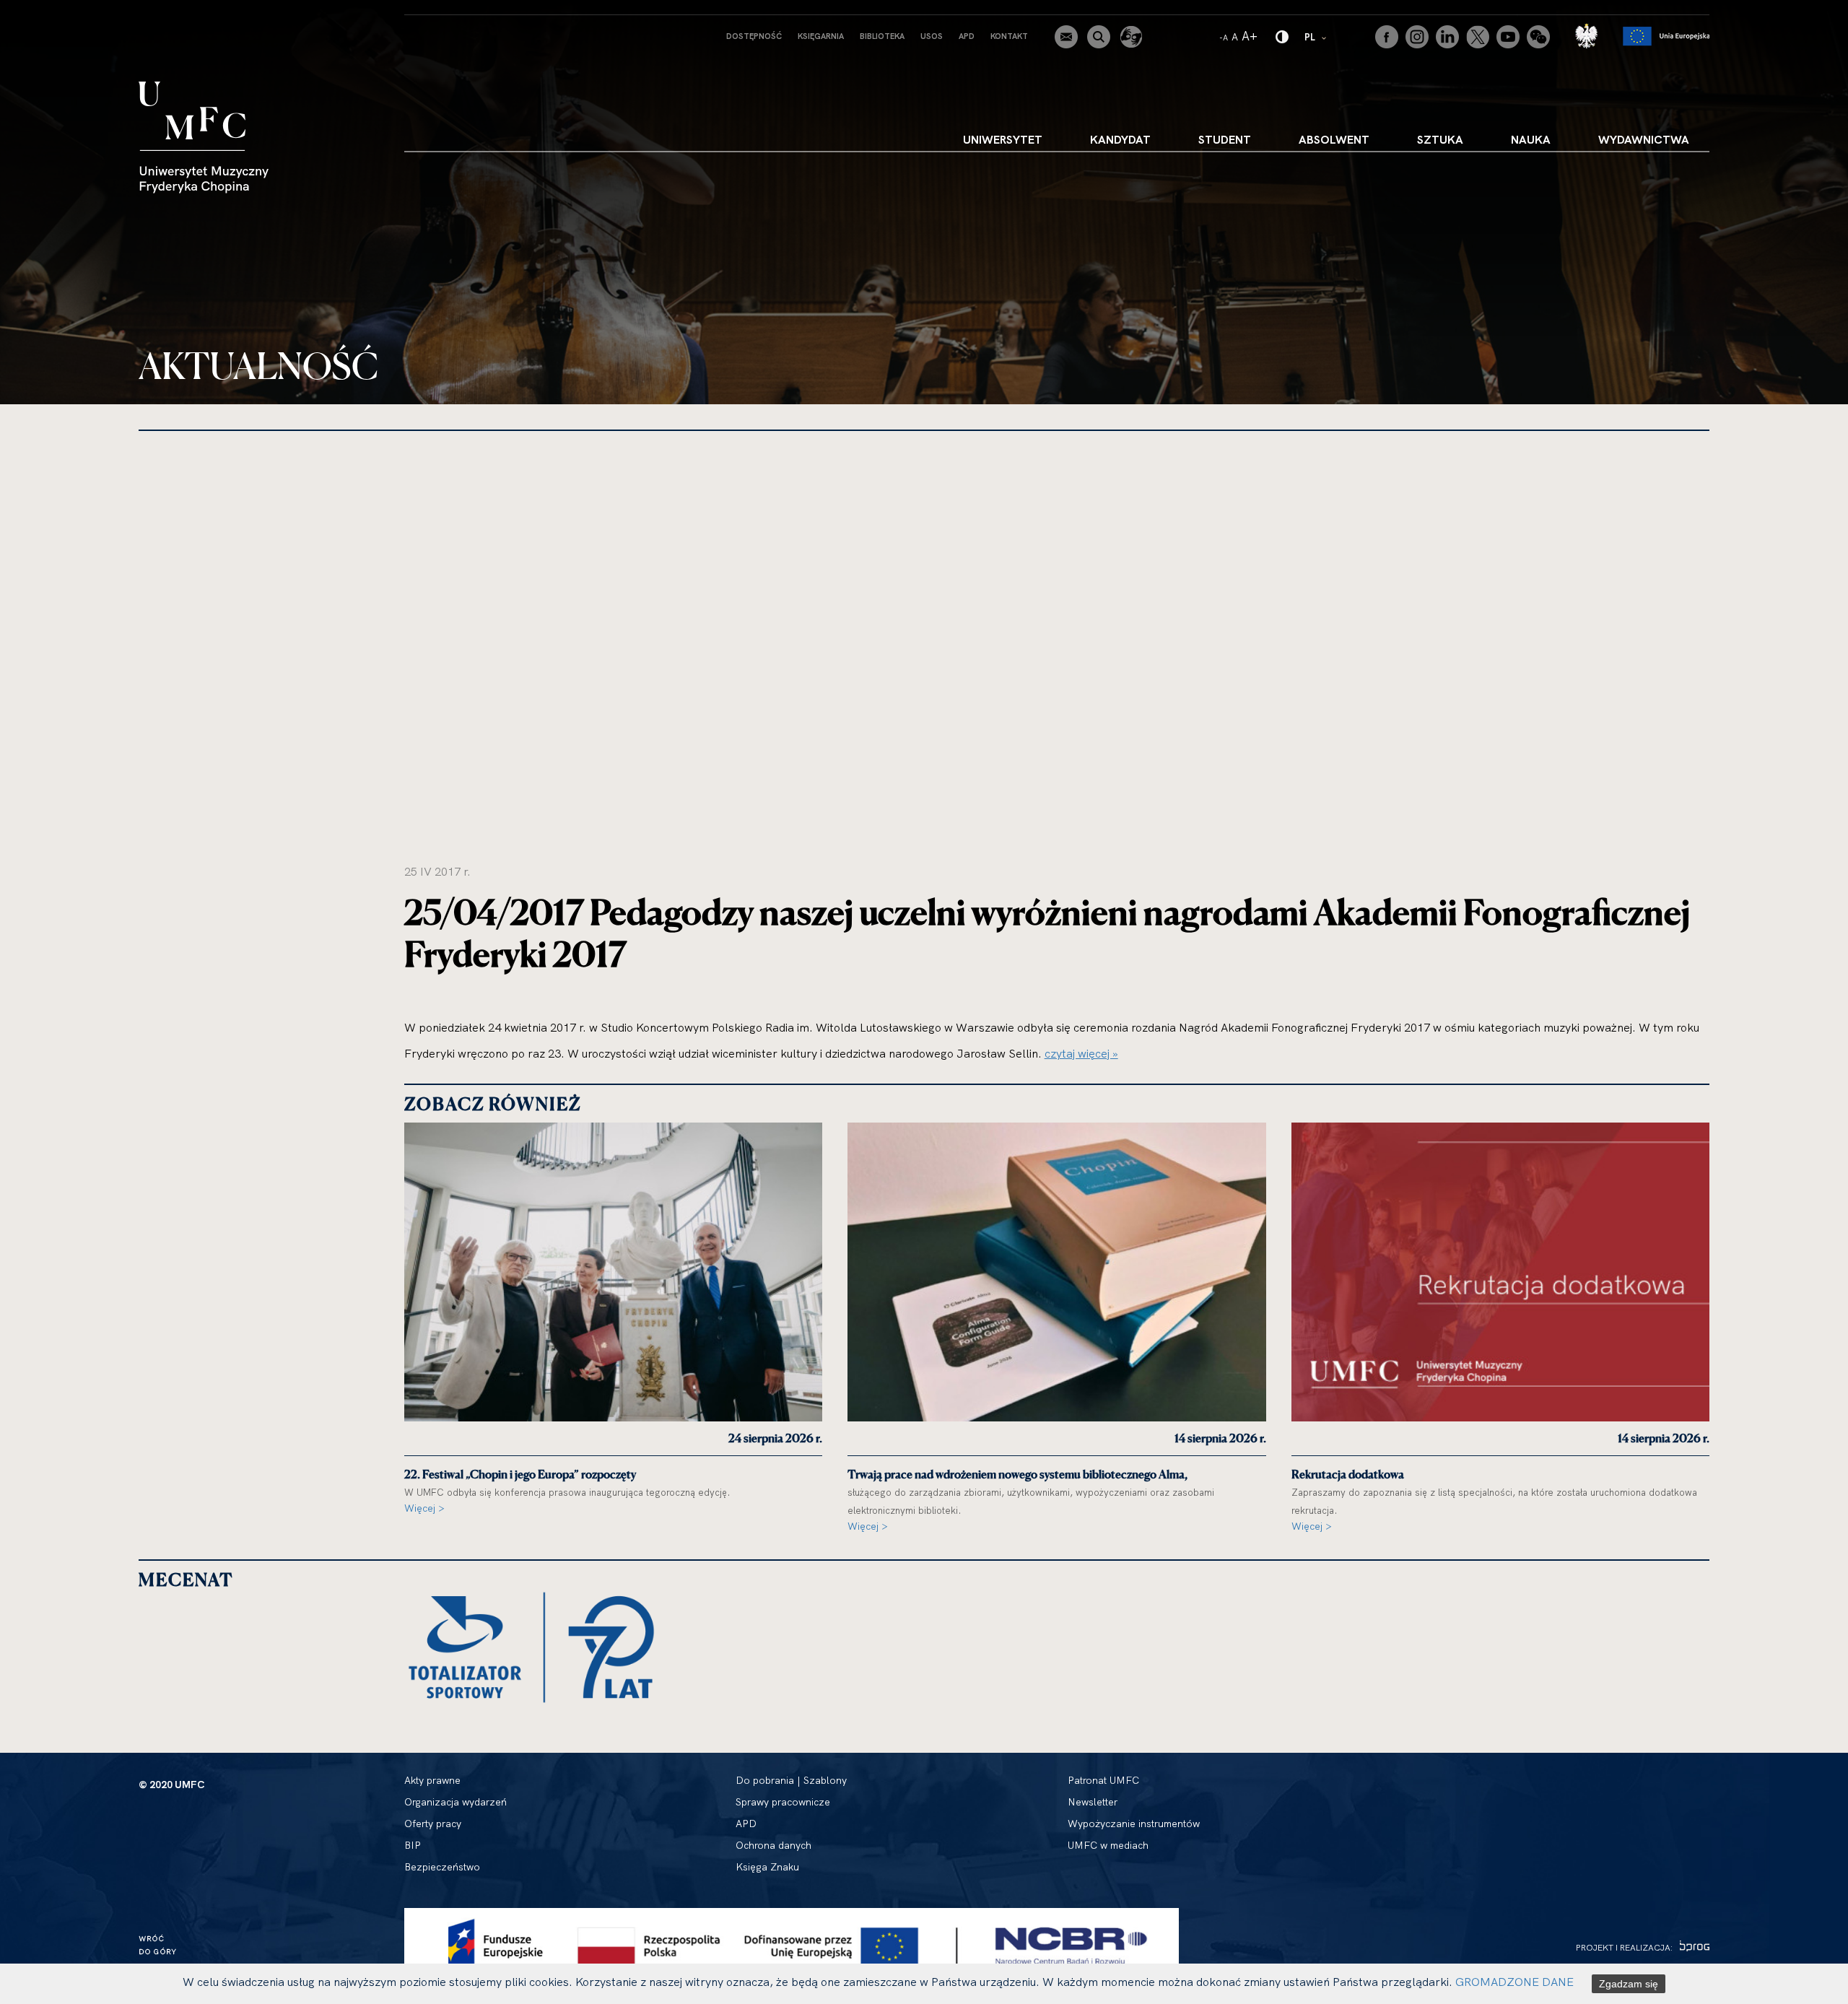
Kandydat (1120, 139)
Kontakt (1009, 36)
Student (1225, 139)
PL (1316, 36)
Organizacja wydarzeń (456, 1802)
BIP (413, 1845)
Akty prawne (432, 1780)
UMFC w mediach (1108, 1845)
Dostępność (754, 36)
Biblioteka (882, 36)
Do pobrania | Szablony (791, 1780)
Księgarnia (821, 36)
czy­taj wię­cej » (1081, 1053)
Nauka (1531, 139)
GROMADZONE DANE (1514, 1982)
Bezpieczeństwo (442, 1867)
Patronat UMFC (1103, 1780)
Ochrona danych (773, 1845)
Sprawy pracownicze (783, 1802)
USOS (932, 36)
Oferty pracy (433, 1824)
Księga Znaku (767, 1867)
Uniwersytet (1003, 139)
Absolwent (1334, 139)
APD (967, 36)
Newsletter (1093, 1802)
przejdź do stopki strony (74, 12)
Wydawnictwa (1644, 139)
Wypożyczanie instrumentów (1134, 1824)
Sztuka (1440, 139)
